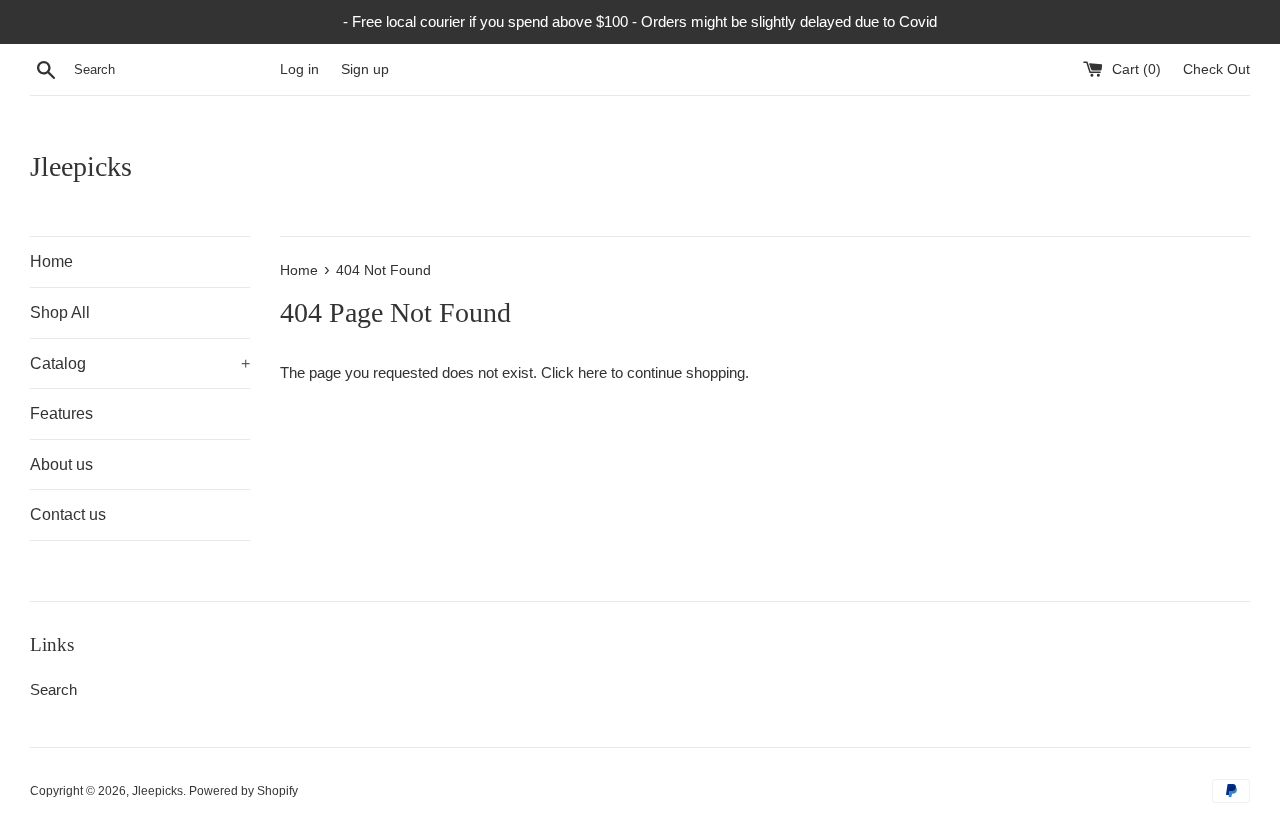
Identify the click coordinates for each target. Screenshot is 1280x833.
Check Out (1216, 69)
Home (51, 261)
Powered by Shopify (243, 791)
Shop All (60, 312)
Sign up (365, 69)
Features (61, 413)
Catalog (140, 363)
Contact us (68, 514)
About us (61, 464)
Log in (299, 69)
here (592, 372)
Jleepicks (81, 166)
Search (53, 689)
